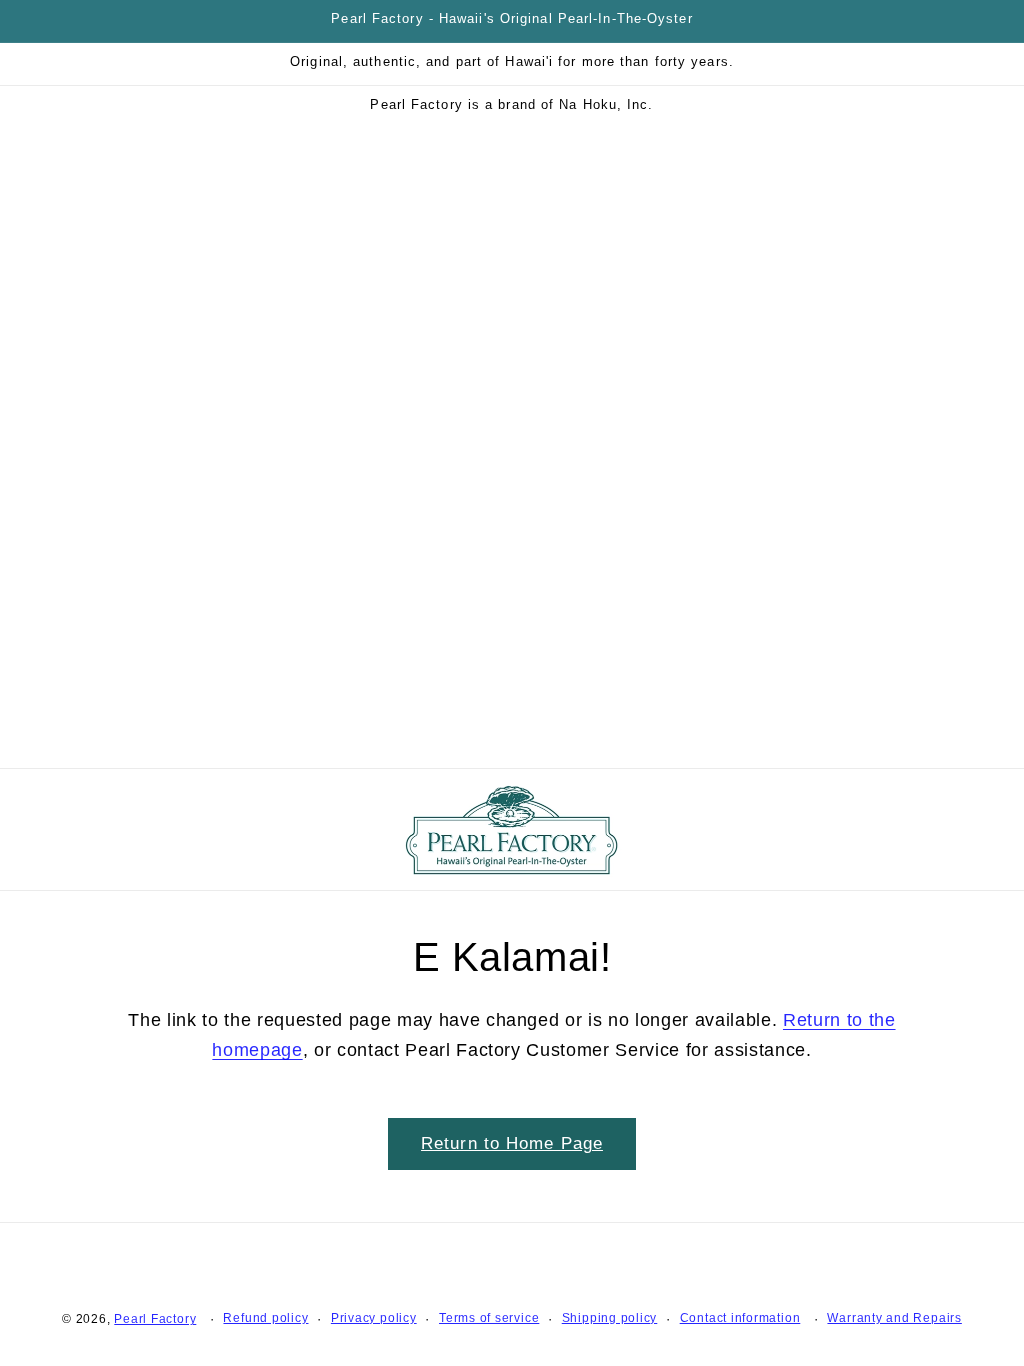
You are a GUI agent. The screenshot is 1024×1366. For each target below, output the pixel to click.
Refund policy (265, 1318)
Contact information (740, 1318)
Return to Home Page (512, 1143)
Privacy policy (374, 1318)
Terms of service (489, 1318)
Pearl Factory (155, 1319)
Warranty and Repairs (894, 1318)
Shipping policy (610, 1318)
